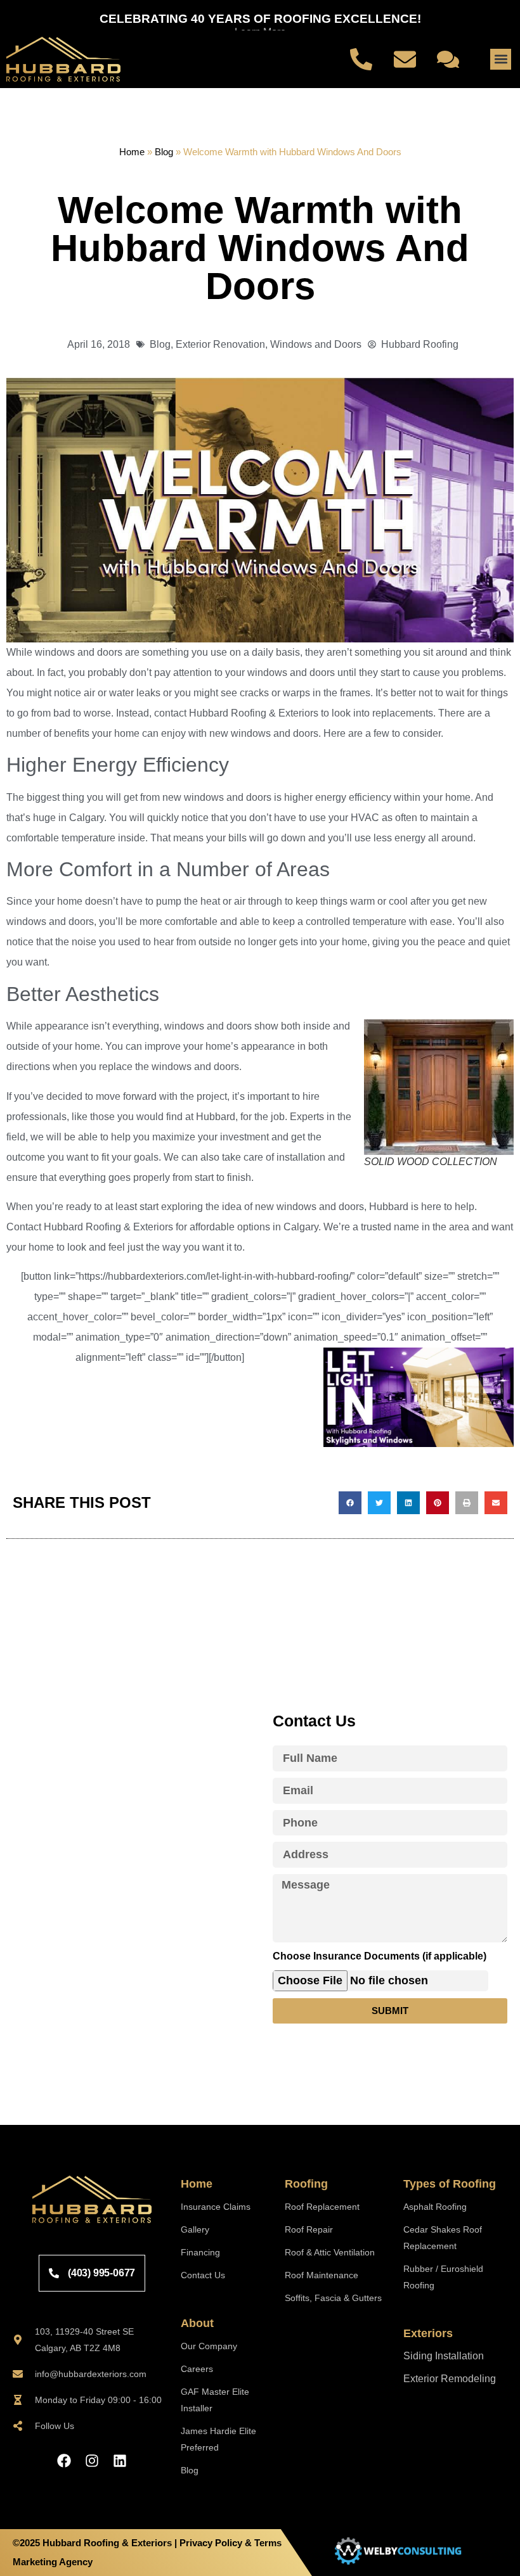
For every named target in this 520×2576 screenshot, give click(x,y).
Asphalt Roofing (435, 2207)
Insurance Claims (216, 2207)
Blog (164, 152)
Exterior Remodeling (450, 2379)
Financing (200, 2252)
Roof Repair (309, 2229)
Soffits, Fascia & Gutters (333, 2298)
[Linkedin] (120, 2461)
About (197, 2323)
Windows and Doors (316, 344)
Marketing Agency (53, 2562)
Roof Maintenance (322, 2275)
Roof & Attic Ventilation (330, 2252)
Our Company (209, 2346)
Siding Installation (444, 2356)
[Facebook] (64, 2461)
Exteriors (428, 2333)
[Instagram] (92, 2461)
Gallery (195, 2229)
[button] (501, 59)
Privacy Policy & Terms (231, 2543)
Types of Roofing (450, 2184)
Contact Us (203, 2275)
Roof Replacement (322, 2207)
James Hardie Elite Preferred (218, 2439)
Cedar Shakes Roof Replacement (443, 2238)
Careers (197, 2369)
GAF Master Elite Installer (215, 2400)
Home (132, 152)
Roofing (306, 2184)
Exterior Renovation (220, 344)
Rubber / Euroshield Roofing (443, 2277)
